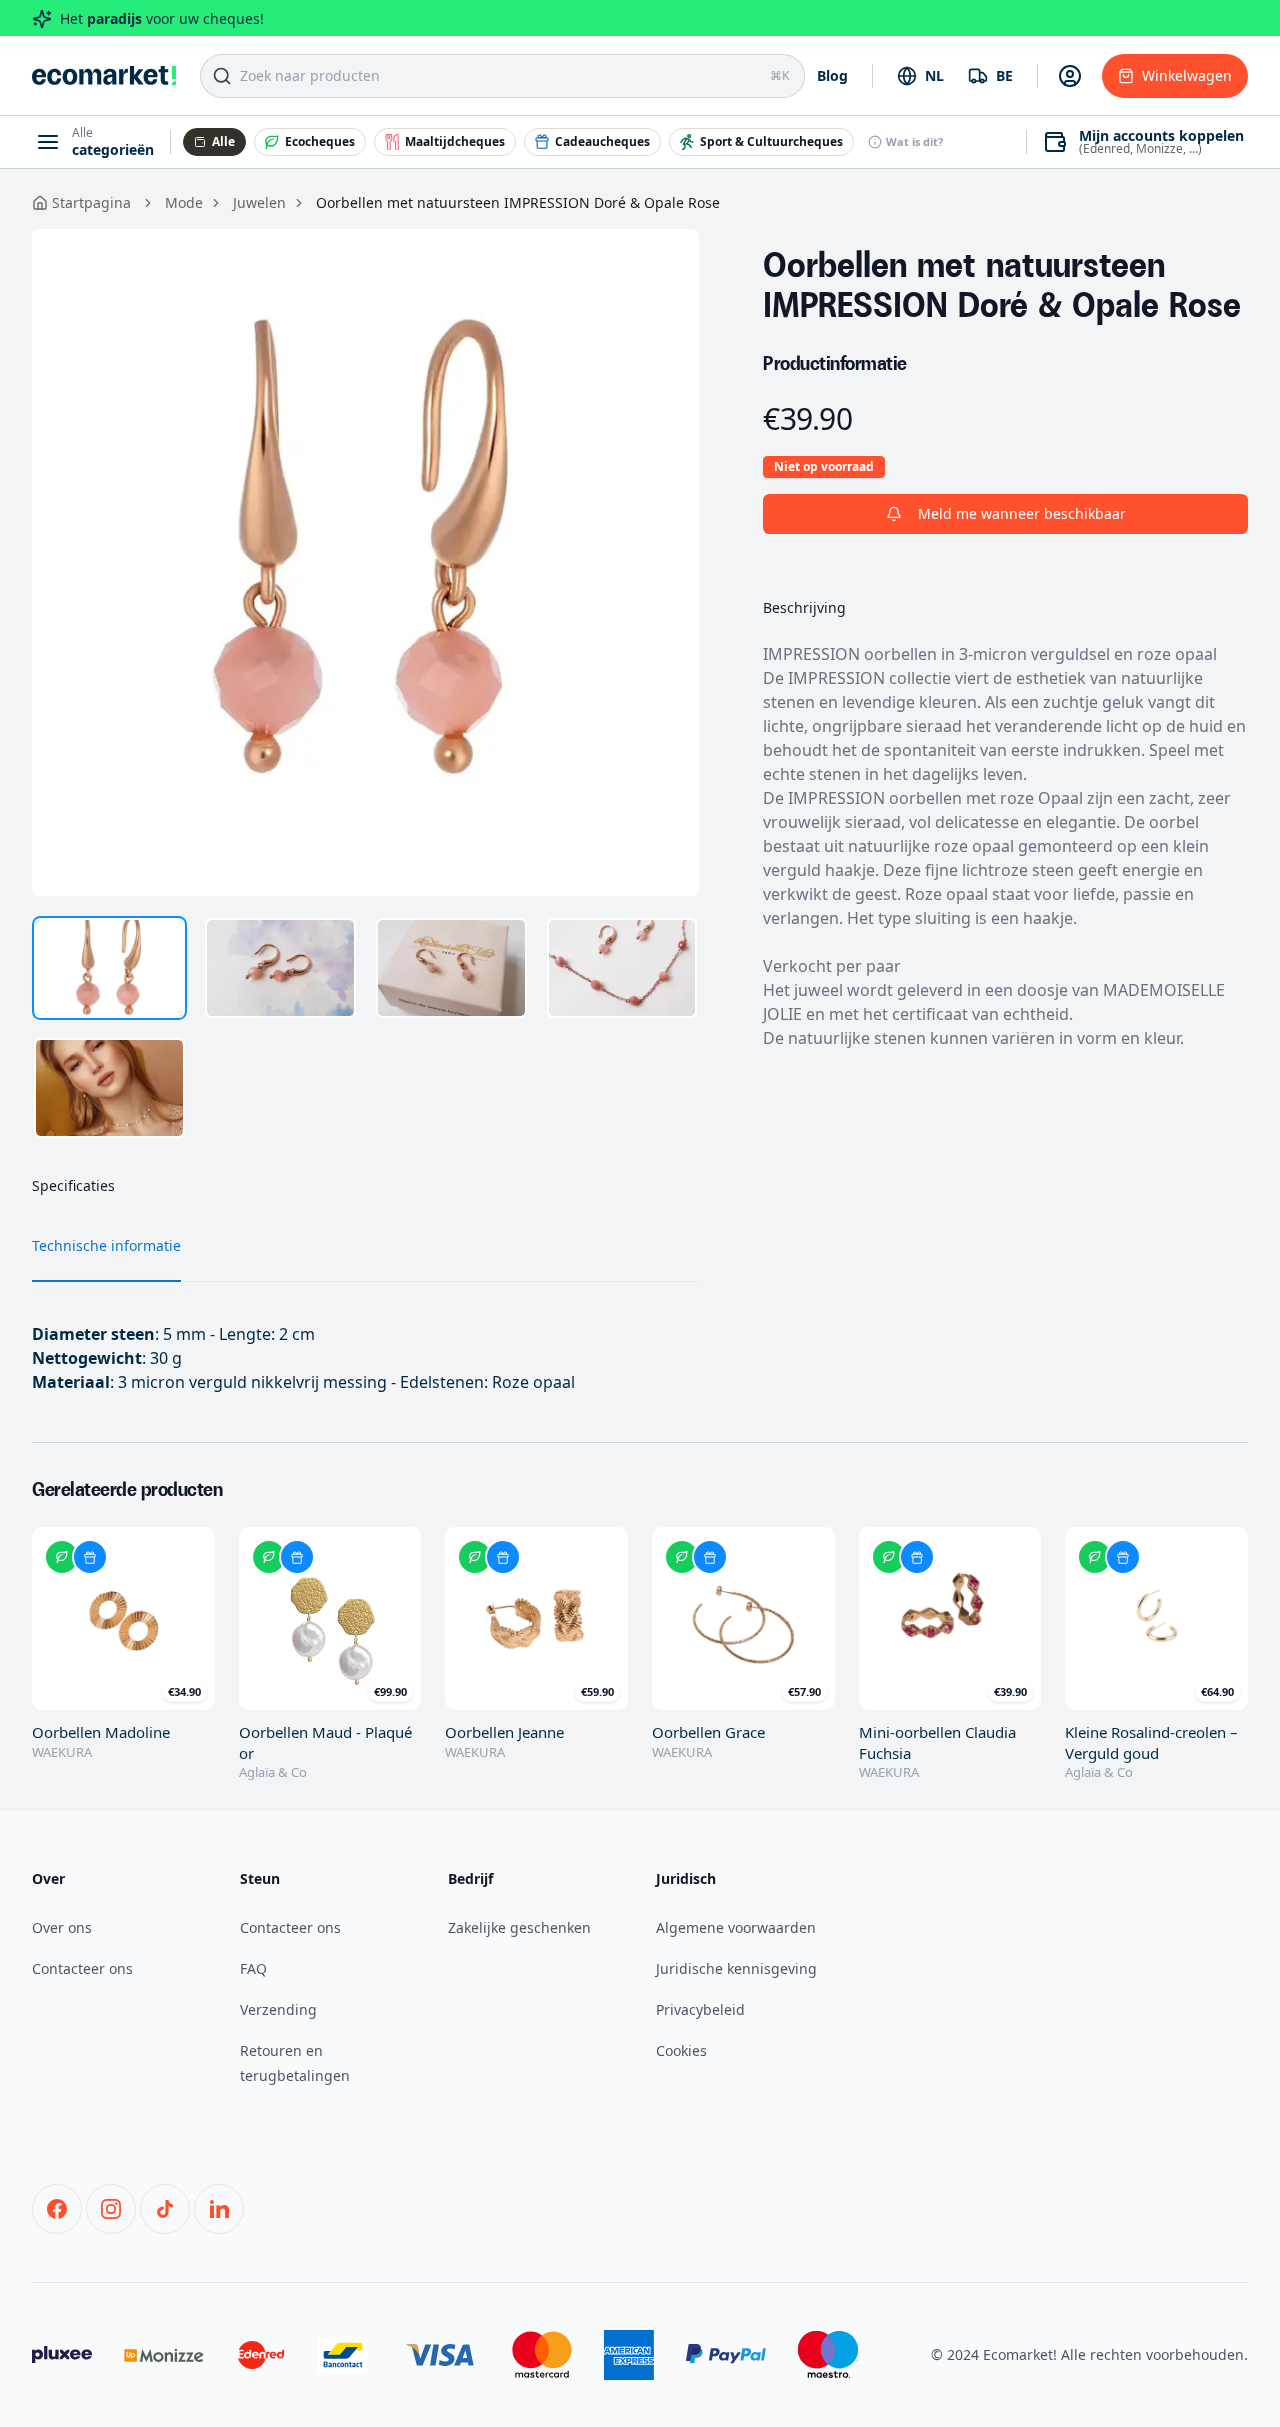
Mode (184, 202)
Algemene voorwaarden (736, 1927)
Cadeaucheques (602, 141)
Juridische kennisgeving (736, 1968)
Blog (832, 75)
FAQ (253, 1968)
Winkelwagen (1187, 75)
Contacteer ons (82, 1968)
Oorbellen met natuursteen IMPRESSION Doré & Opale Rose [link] (518, 202)
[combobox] (920, 76)
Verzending (278, 2009)
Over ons (62, 1927)
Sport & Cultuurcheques (771, 141)
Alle (223, 141)
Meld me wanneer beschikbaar (1022, 513)
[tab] (109, 968)
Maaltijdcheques (455, 141)
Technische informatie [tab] (106, 1245)
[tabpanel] (365, 562)
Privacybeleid (700, 2009)
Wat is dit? (914, 141)
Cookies (681, 2050)
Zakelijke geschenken (519, 1927)
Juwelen (259, 202)
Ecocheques (320, 141)
